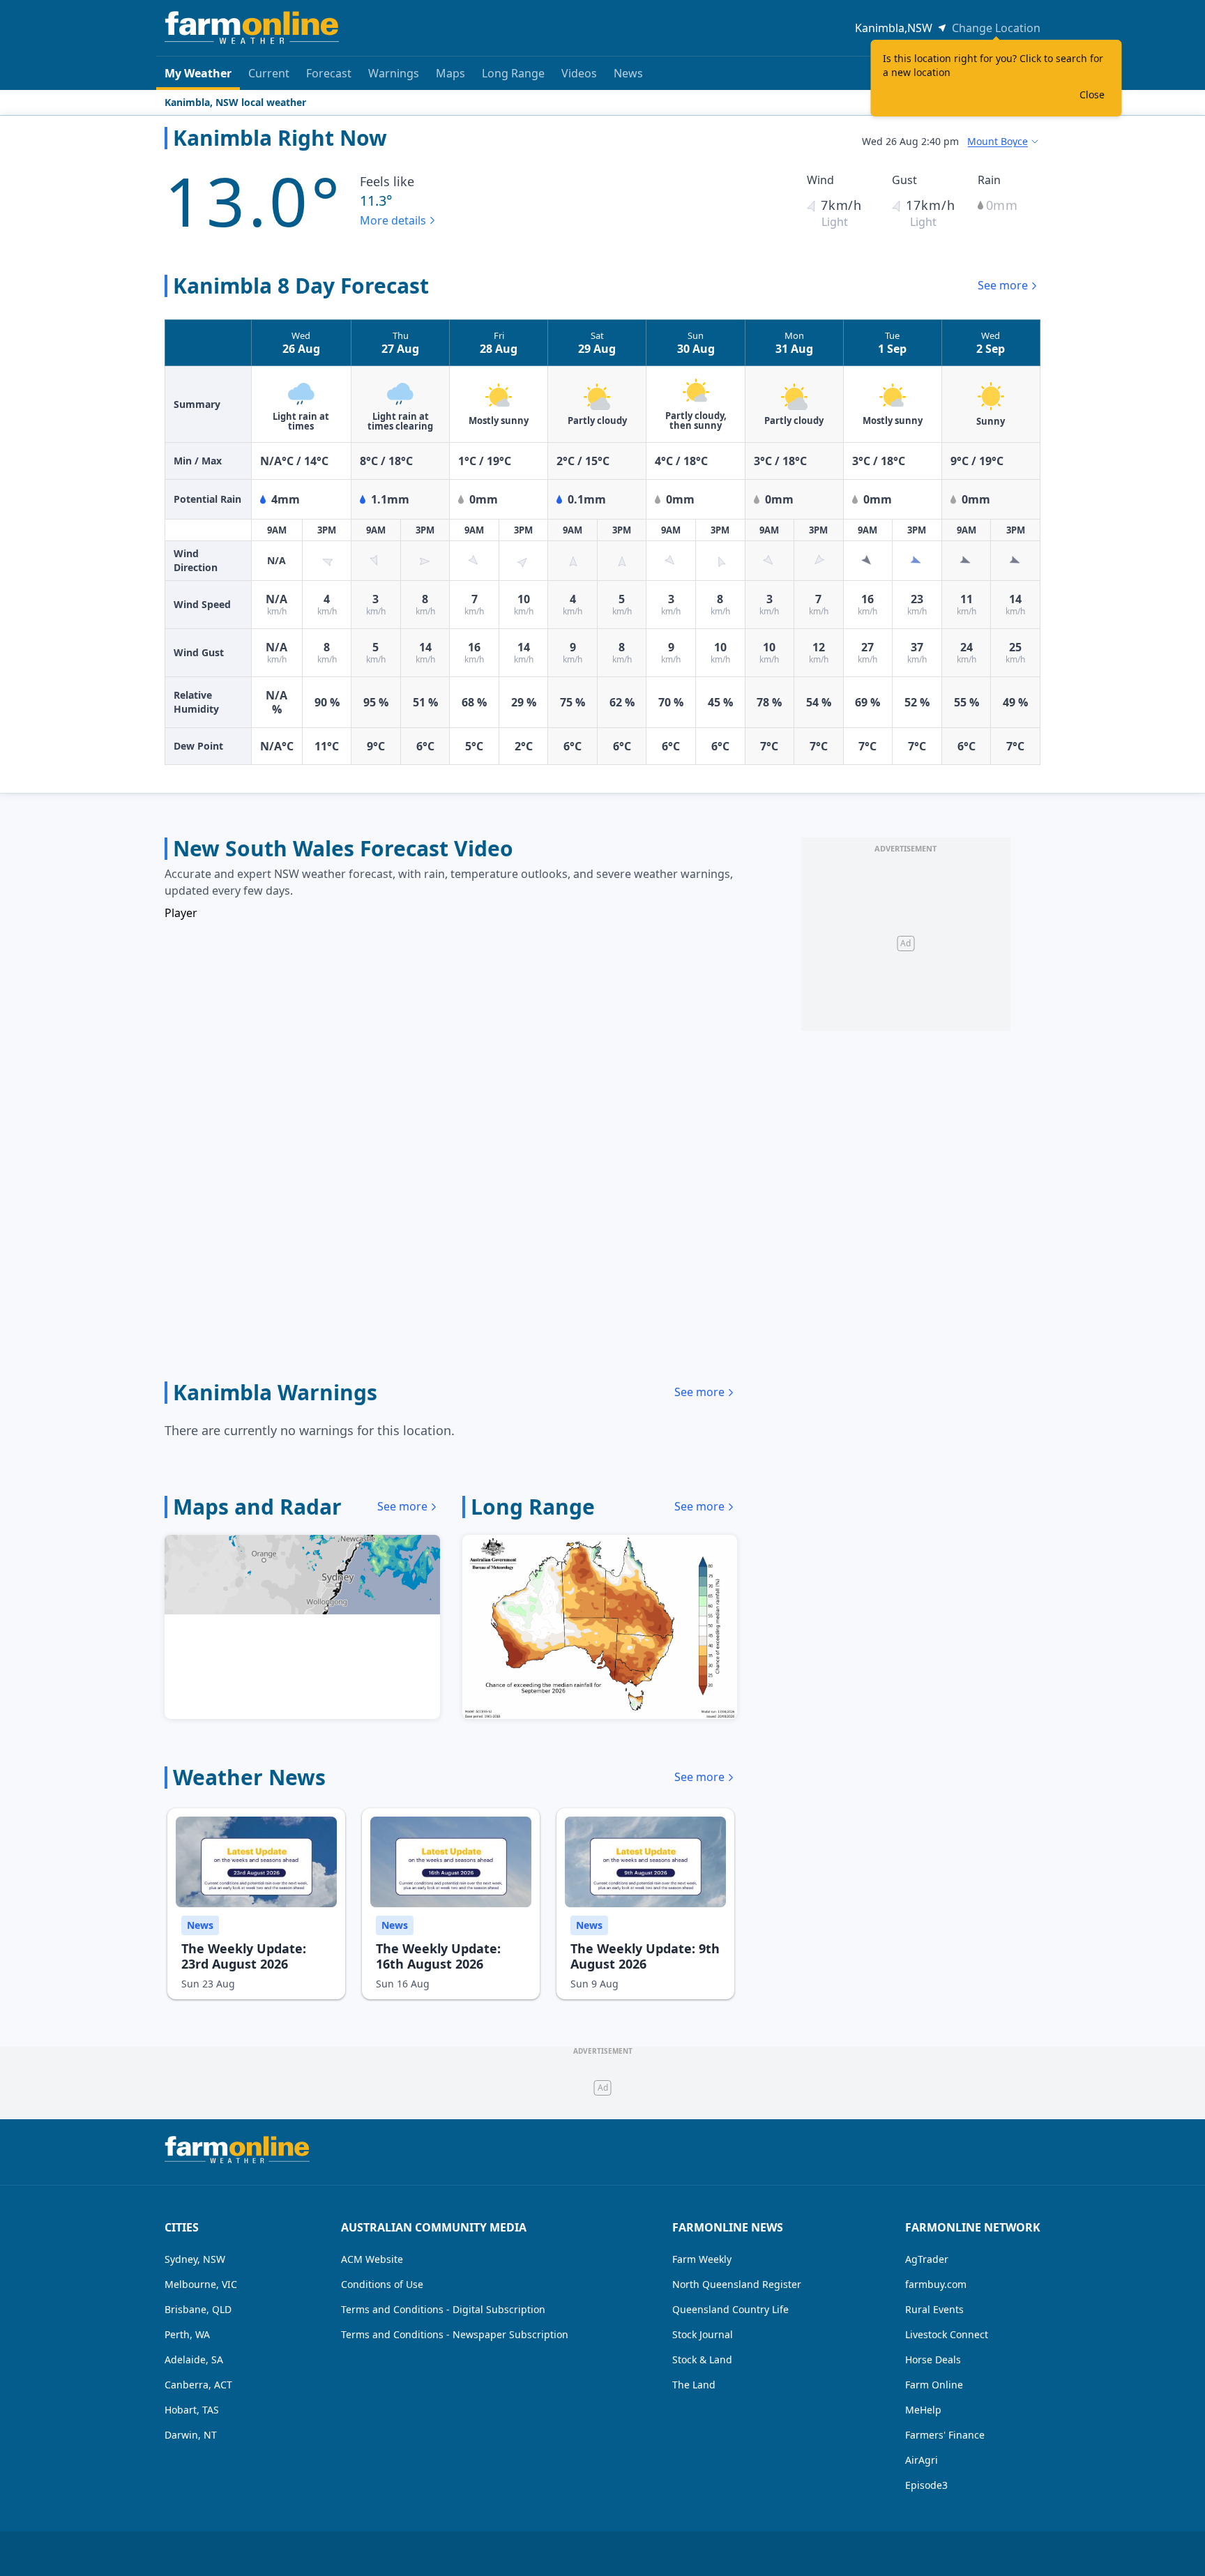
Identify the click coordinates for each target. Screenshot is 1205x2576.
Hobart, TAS (192, 2410)
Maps (450, 73)
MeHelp (923, 2410)
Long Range (513, 73)
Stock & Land (702, 2359)
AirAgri (922, 2460)
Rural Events (934, 2309)
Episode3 (926, 2485)
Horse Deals (933, 2359)
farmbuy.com (936, 2284)
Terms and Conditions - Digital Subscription (443, 2309)
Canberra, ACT (198, 2385)
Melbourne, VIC (201, 2284)
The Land (694, 2385)
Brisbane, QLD (198, 2309)
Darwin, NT (191, 2435)
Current (269, 73)
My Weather (198, 73)
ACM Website (372, 2259)
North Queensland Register (737, 2284)
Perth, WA (187, 2334)
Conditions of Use (382, 2284)
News (628, 73)
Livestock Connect (947, 2334)
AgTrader (927, 2259)
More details (393, 220)
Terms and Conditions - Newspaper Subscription (455, 2334)
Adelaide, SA (194, 2359)
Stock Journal (703, 2334)
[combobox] (1004, 142)
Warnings (394, 73)
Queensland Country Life (730, 2309)
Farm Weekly (702, 2259)
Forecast (329, 73)
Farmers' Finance (945, 2435)
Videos (579, 73)
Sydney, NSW (195, 2259)
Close (1092, 94)
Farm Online (934, 2385)
